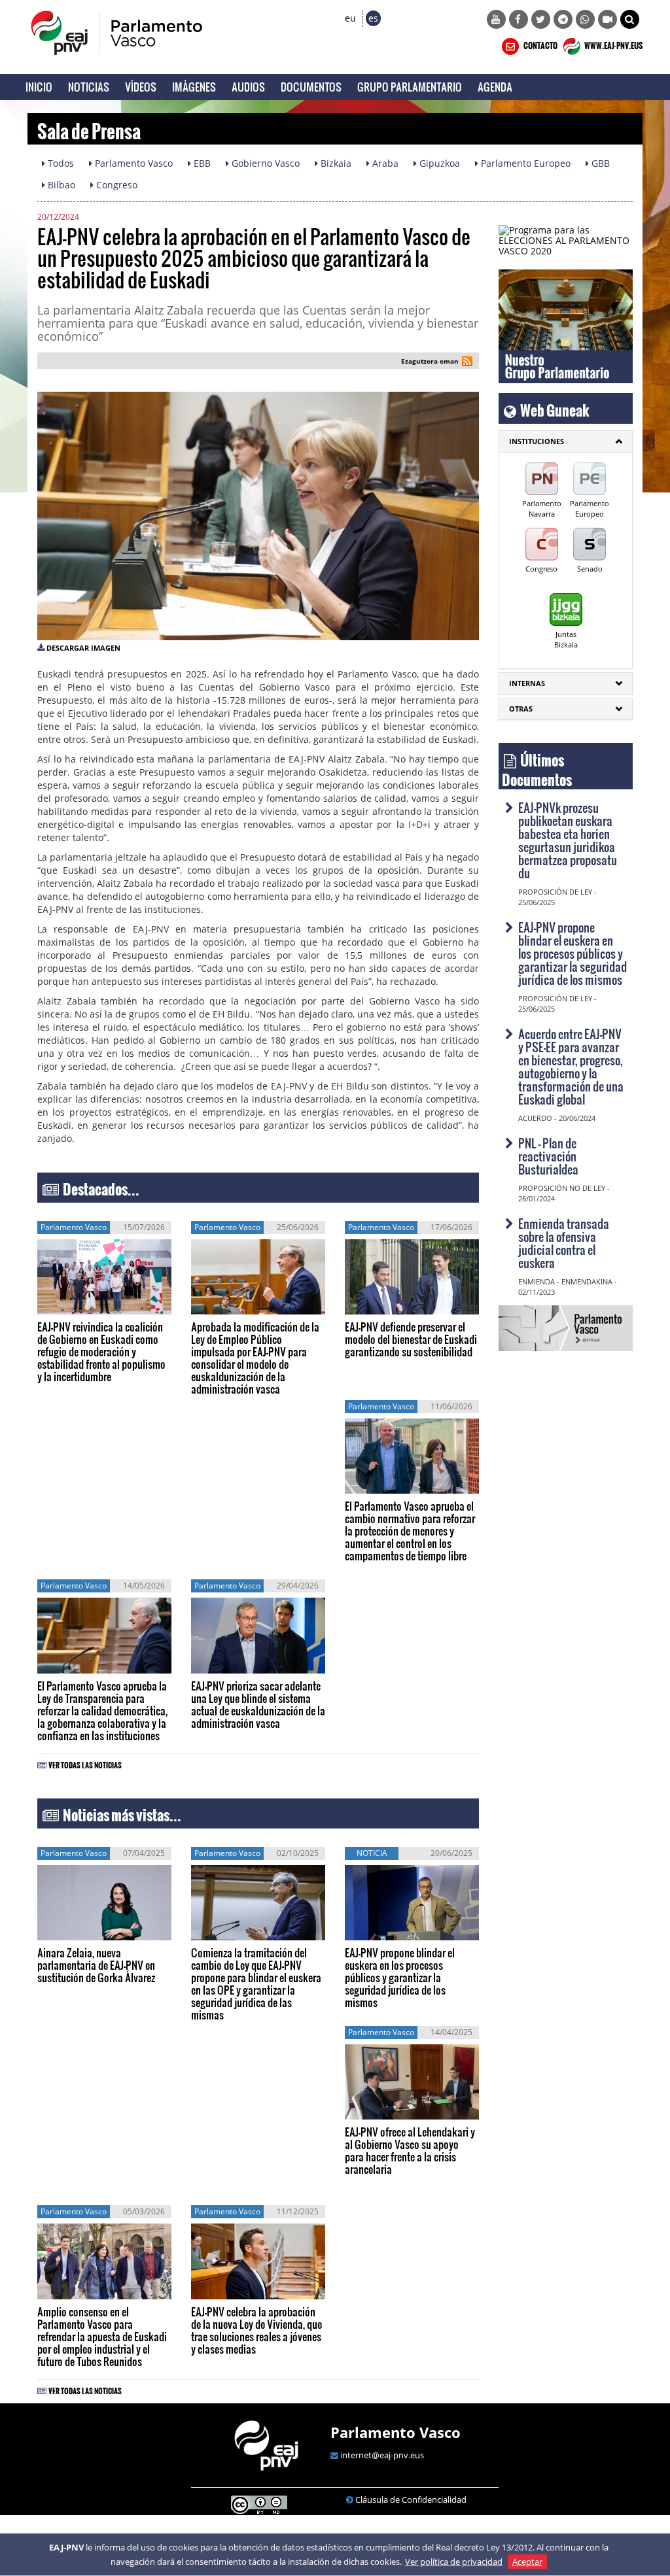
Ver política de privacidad (454, 2562)
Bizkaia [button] (335, 163)
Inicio (39, 87)
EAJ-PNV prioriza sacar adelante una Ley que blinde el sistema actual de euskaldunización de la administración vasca (258, 1704)
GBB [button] (599, 163)
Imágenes (194, 87)
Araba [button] (384, 163)
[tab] (566, 441)
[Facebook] (519, 19)
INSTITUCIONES (537, 441)
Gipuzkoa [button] (438, 163)
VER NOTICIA (77, 1305)
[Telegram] (563, 19)
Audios (248, 87)
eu (350, 18)
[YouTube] (496, 19)
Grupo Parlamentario (410, 87)
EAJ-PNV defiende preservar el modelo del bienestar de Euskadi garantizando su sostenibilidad (411, 1339)
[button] (630, 19)
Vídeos (141, 87)
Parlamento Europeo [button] (524, 163)
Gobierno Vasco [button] (264, 163)
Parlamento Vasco (396, 2432)
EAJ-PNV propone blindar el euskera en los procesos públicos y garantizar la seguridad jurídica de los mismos (400, 1977)
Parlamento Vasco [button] (132, 163)
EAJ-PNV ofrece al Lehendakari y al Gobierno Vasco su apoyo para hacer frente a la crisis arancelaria (410, 2150)
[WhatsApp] (585, 19)
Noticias (89, 87)
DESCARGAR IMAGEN (83, 648)
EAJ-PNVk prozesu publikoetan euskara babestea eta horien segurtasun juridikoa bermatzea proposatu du (568, 840)
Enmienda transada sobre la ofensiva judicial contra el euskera (564, 1243)
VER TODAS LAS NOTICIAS (85, 1763)
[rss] (467, 363)
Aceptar (527, 2562)
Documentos (311, 87)
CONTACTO (540, 44)
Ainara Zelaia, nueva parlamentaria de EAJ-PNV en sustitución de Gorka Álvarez (96, 1965)
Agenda (495, 87)
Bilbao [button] (60, 185)
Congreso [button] (115, 185)
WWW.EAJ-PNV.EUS (613, 44)
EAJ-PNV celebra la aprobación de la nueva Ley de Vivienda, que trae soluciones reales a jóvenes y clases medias (256, 2330)
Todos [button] (60, 163)
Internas (527, 683)
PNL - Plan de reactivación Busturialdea (548, 1156)
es (373, 18)
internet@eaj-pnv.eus (382, 2455)
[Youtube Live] (608, 19)
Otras (521, 709)
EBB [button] (201, 163)
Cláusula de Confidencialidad (411, 2499)
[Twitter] (541, 19)
